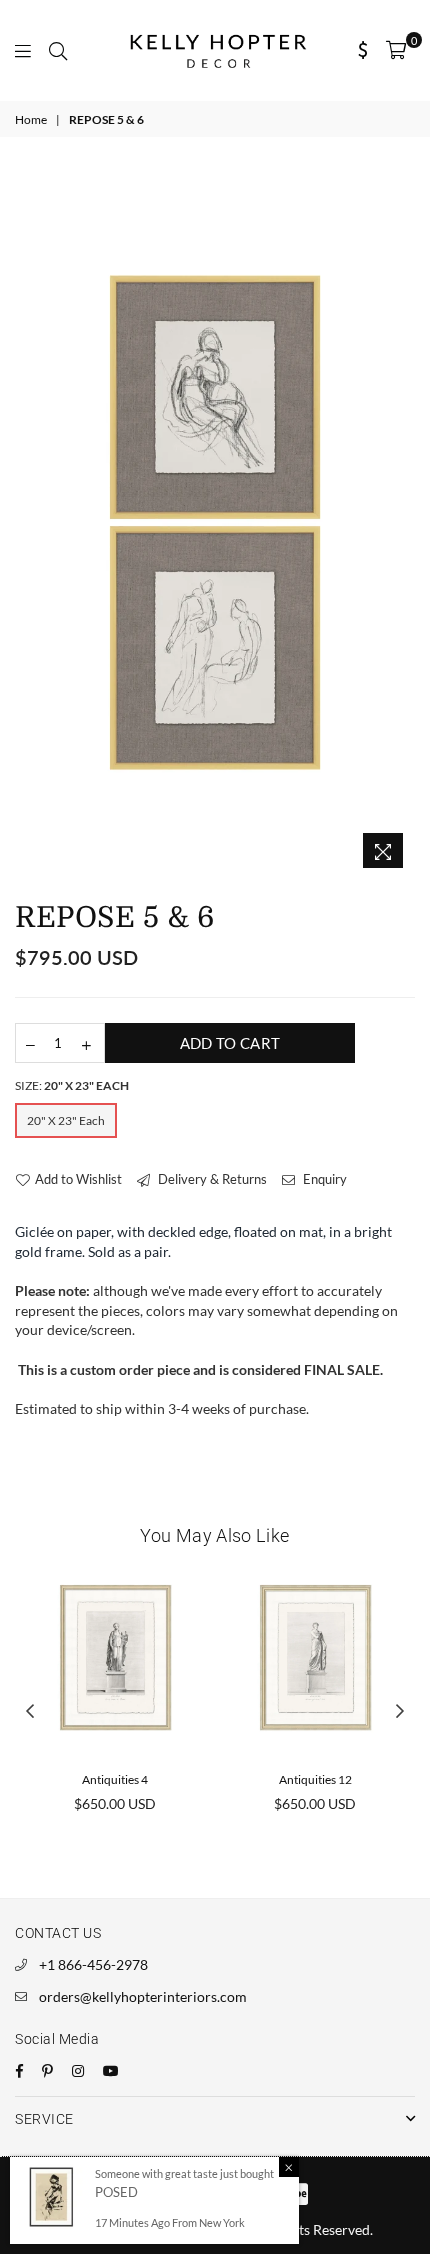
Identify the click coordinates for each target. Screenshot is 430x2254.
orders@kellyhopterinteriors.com (143, 1996)
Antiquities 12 (315, 1779)
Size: (72, 1085)
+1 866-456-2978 (93, 1964)
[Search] (58, 50)
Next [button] (400, 1712)
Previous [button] (30, 1712)
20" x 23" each (66, 1120)
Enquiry (323, 1179)
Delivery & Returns (211, 1179)
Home (31, 119)
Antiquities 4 (115, 1779)
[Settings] (363, 50)
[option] (215, 522)
